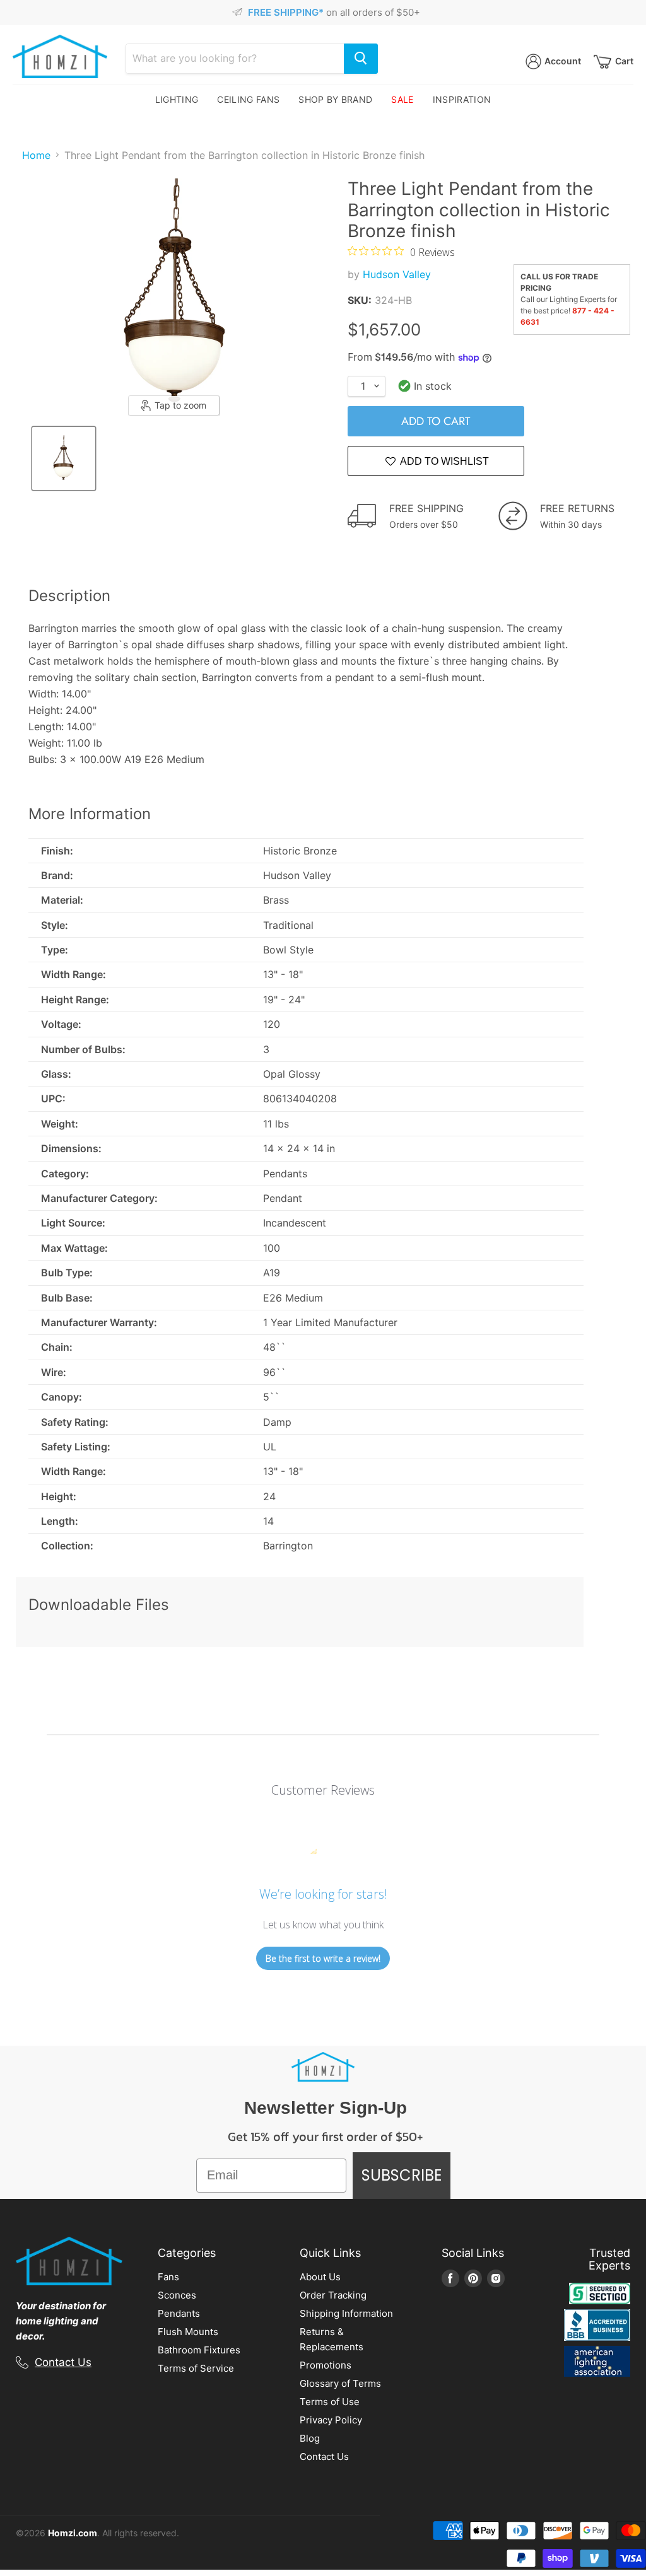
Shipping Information (346, 2313)
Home (36, 155)
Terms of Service (196, 2368)
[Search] (361, 59)
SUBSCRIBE (402, 2175)
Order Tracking (333, 2295)
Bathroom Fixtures (199, 2350)
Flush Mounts (188, 2332)
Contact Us (63, 2362)
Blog (310, 2438)
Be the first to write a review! (323, 1958)
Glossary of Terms (340, 2383)
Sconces (177, 2295)
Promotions (326, 2365)
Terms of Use (330, 2402)
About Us (320, 2277)
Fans (168, 2277)
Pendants (179, 2313)
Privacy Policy (331, 2420)
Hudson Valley (397, 274)
